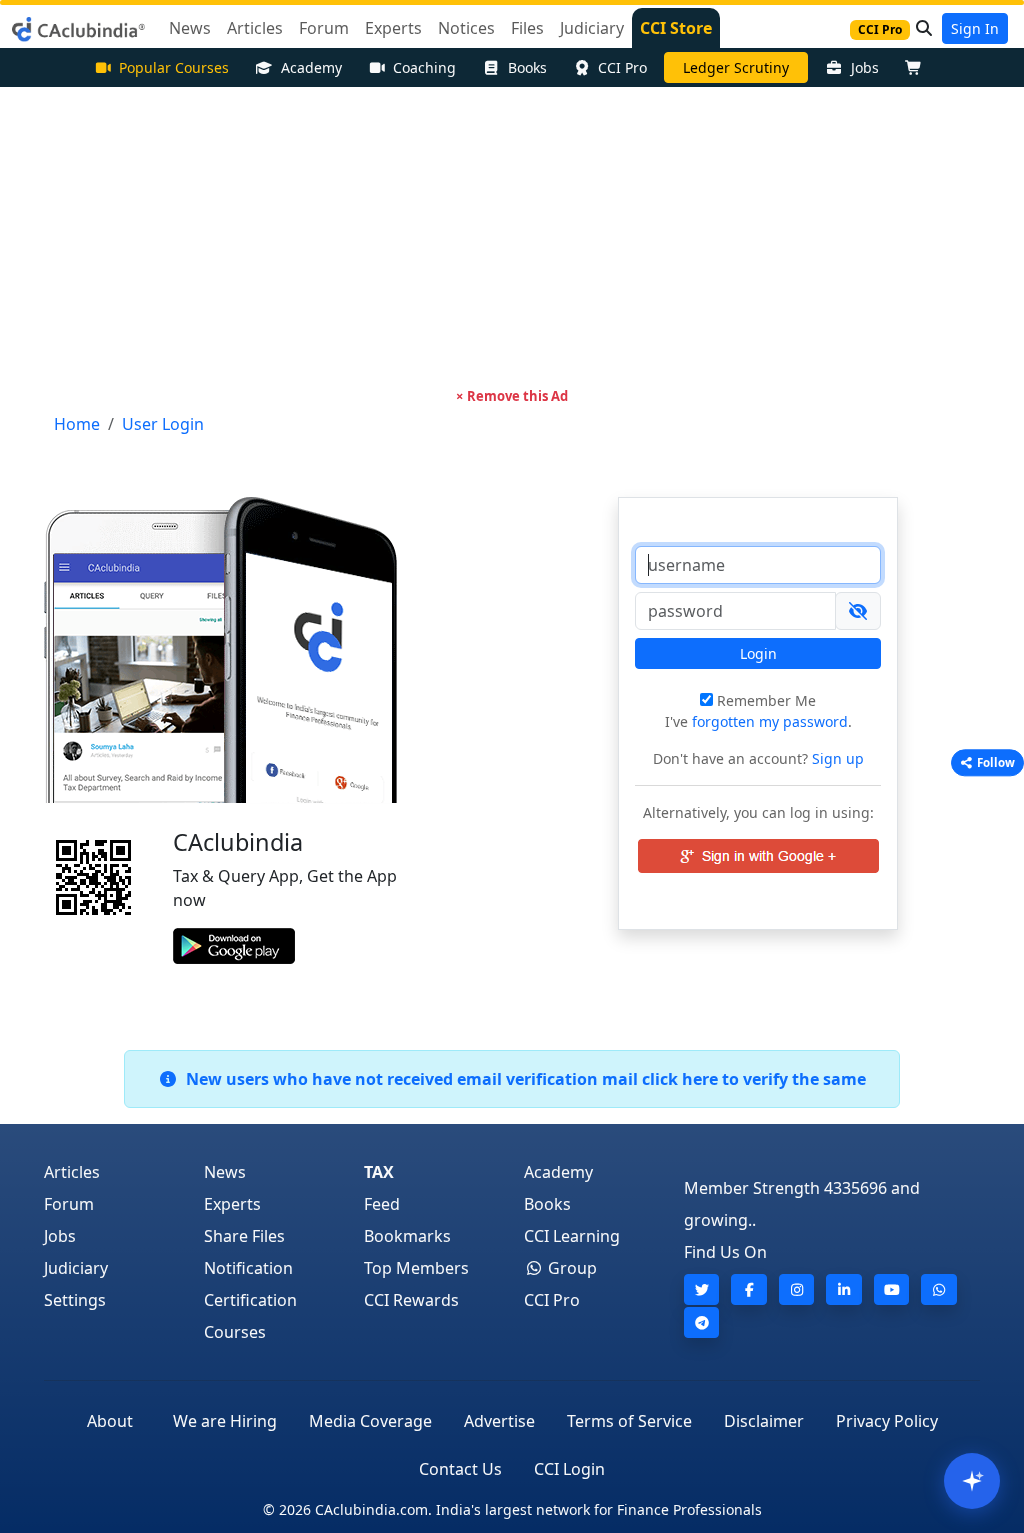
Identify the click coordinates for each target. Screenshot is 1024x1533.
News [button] (190, 28)
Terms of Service (629, 1421)
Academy (311, 67)
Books (527, 67)
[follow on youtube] (892, 1289)
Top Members (416, 1268)
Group (570, 1268)
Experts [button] (393, 28)
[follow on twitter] (702, 1289)
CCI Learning (572, 1236)
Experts (232, 1204)
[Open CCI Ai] (972, 1481)
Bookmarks (407, 1236)
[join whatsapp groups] (939, 1289)
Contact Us (460, 1469)
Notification (248, 1268)
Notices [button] (466, 28)
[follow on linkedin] (844, 1289)
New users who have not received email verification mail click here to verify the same (522, 1079)
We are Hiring (225, 1421)
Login (758, 653)
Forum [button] (324, 28)
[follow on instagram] (797, 1289)
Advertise (499, 1421)
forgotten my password (770, 721)
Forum (69, 1204)
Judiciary (76, 1268)
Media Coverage (370, 1421)
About (110, 1421)
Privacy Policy (887, 1421)
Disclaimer (764, 1421)
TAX (379, 1172)
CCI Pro (622, 67)
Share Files (244, 1236)
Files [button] (527, 28)
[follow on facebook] (749, 1289)
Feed (382, 1204)
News (225, 1172)
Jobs (865, 67)
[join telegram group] (702, 1322)
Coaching (424, 67)
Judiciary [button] (592, 28)
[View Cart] (918, 67)
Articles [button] (255, 28)
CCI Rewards (411, 1300)
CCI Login (569, 1469)
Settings (75, 1300)
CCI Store (676, 28)
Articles (72, 1172)
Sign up (836, 758)
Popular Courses (174, 67)
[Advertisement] (512, 237)
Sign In (975, 28)
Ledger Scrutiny (736, 67)
